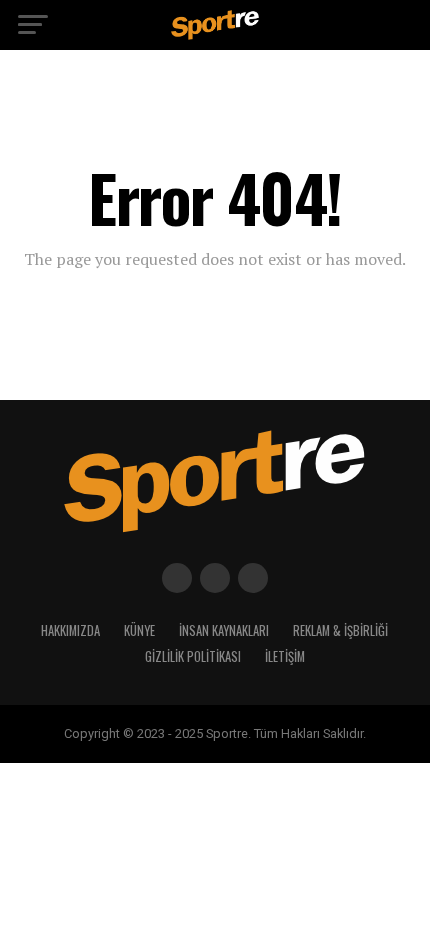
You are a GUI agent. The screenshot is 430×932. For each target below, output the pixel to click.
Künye (139, 630)
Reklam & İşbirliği (340, 630)
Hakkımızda (70, 630)
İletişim (285, 656)
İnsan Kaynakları (224, 630)
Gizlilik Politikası (193, 656)
